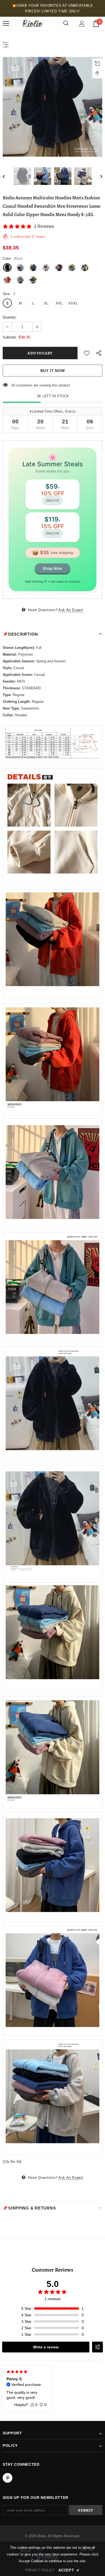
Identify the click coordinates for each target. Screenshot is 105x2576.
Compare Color (86, 149)
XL (46, 303)
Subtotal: (10, 337)
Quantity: (10, 317)
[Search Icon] (66, 23)
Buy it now (53, 371)
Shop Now (52, 568)
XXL (59, 303)
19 (13, 385)
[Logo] (32, 23)
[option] (52, 107)
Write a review (46, 2347)
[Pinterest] (8, 2478)
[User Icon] (82, 24)
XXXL (73, 303)
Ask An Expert (71, 610)
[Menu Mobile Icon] (6, 23)
